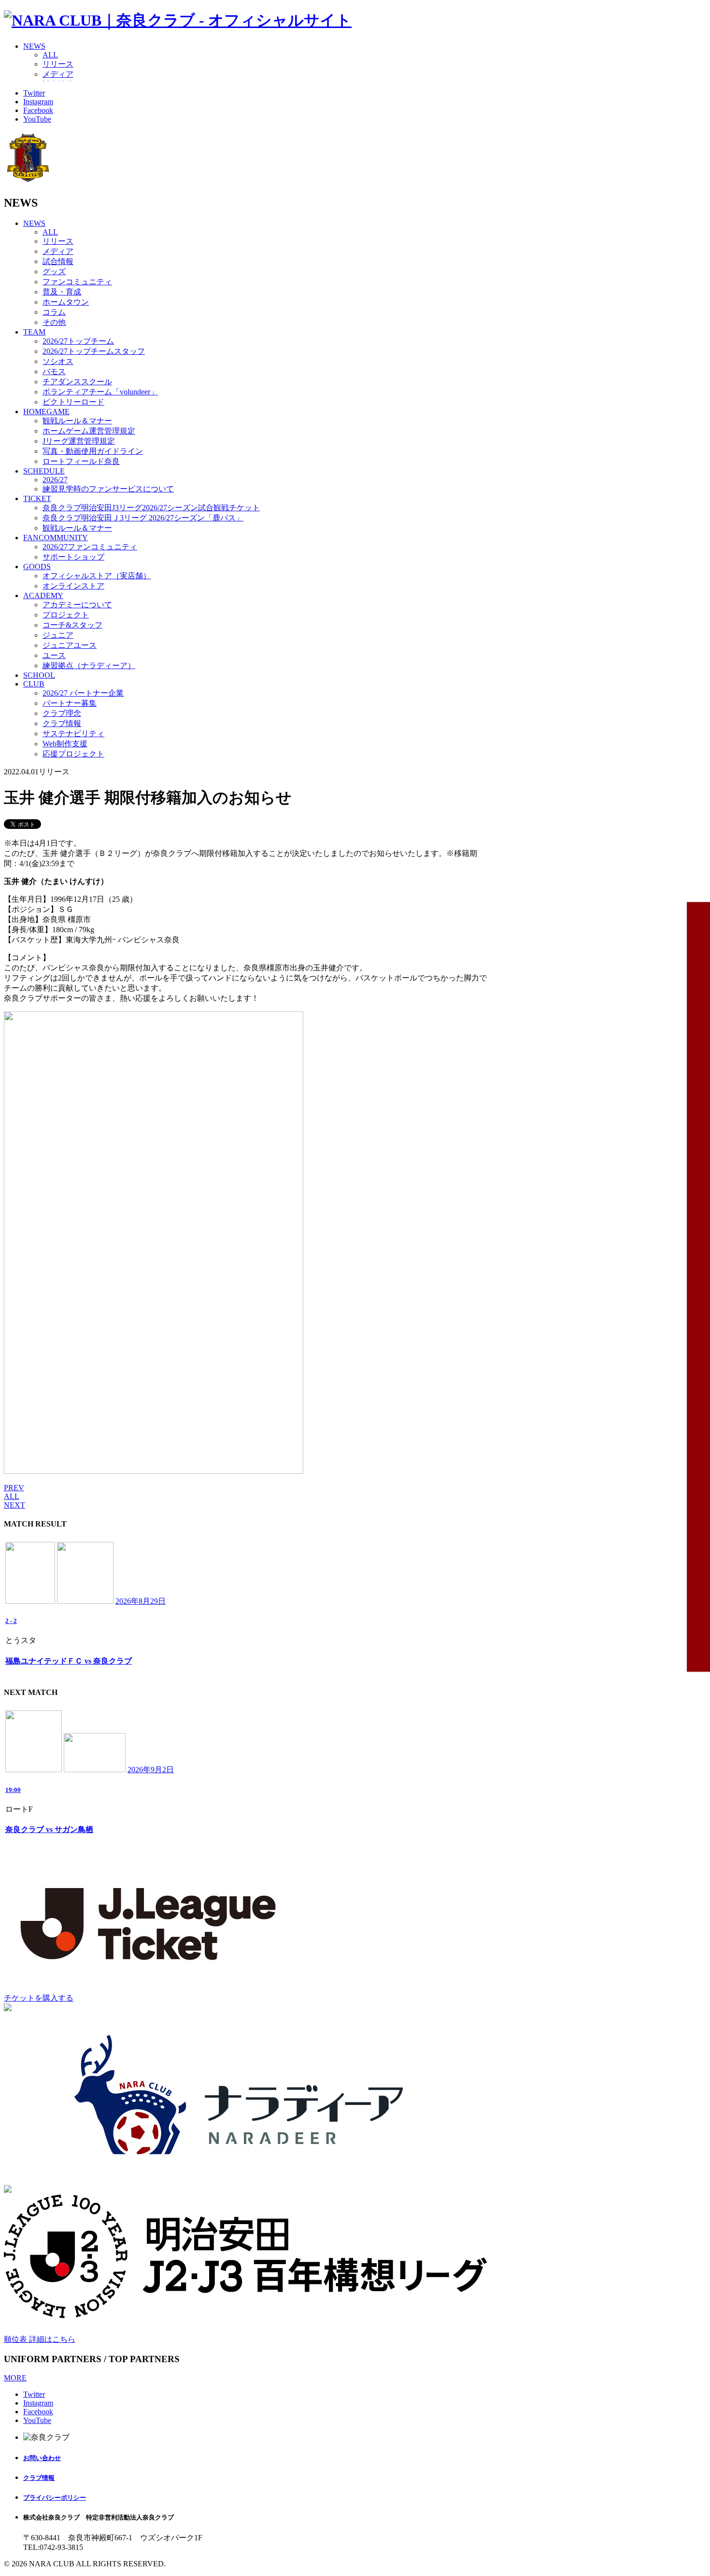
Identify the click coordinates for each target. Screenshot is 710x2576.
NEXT (14, 1505)
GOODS (37, 567)
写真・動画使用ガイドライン (93, 451)
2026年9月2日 (151, 1770)
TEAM (34, 332)
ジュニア (58, 635)
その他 (54, 322)
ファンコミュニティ (77, 282)
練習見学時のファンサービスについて (108, 489)
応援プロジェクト (73, 754)
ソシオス (58, 361)
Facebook (38, 110)
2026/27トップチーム (78, 341)
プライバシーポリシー (55, 2498)
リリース (58, 64)
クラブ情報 (62, 723)
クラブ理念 (62, 713)
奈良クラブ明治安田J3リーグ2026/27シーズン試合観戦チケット (151, 508)
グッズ (54, 272)
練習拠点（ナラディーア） (89, 665)
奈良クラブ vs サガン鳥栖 (49, 1829)
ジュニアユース (70, 645)
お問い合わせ (42, 2458)
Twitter (34, 93)
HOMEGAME (46, 412)
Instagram (38, 102)
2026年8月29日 (141, 1601)
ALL (50, 55)
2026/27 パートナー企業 (83, 693)
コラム (54, 312)
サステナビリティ (73, 734)
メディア (58, 74)
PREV (14, 1488)
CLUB (34, 684)
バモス (54, 371)
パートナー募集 (70, 703)
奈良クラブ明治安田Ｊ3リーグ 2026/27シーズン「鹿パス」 (143, 518)
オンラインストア (73, 586)
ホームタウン (66, 302)
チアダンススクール (77, 382)
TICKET (37, 498)
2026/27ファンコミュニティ (90, 547)
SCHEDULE (44, 471)
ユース (54, 655)
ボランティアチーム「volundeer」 (100, 392)
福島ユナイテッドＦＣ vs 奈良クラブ (69, 1661)
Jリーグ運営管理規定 (79, 441)
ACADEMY (43, 595)
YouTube (37, 119)
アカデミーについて (77, 605)
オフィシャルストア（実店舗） (97, 576)
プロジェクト (66, 615)
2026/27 (55, 480)
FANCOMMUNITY (56, 538)
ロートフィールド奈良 (81, 461)
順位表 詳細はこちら (40, 2339)
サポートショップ (73, 557)
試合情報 (58, 261)
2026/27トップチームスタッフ (94, 351)
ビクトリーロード (73, 402)
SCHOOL (39, 675)
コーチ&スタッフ (72, 625)
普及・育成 (62, 292)
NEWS (34, 46)
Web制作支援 (65, 744)
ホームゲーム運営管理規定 (89, 431)
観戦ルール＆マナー (77, 421)
